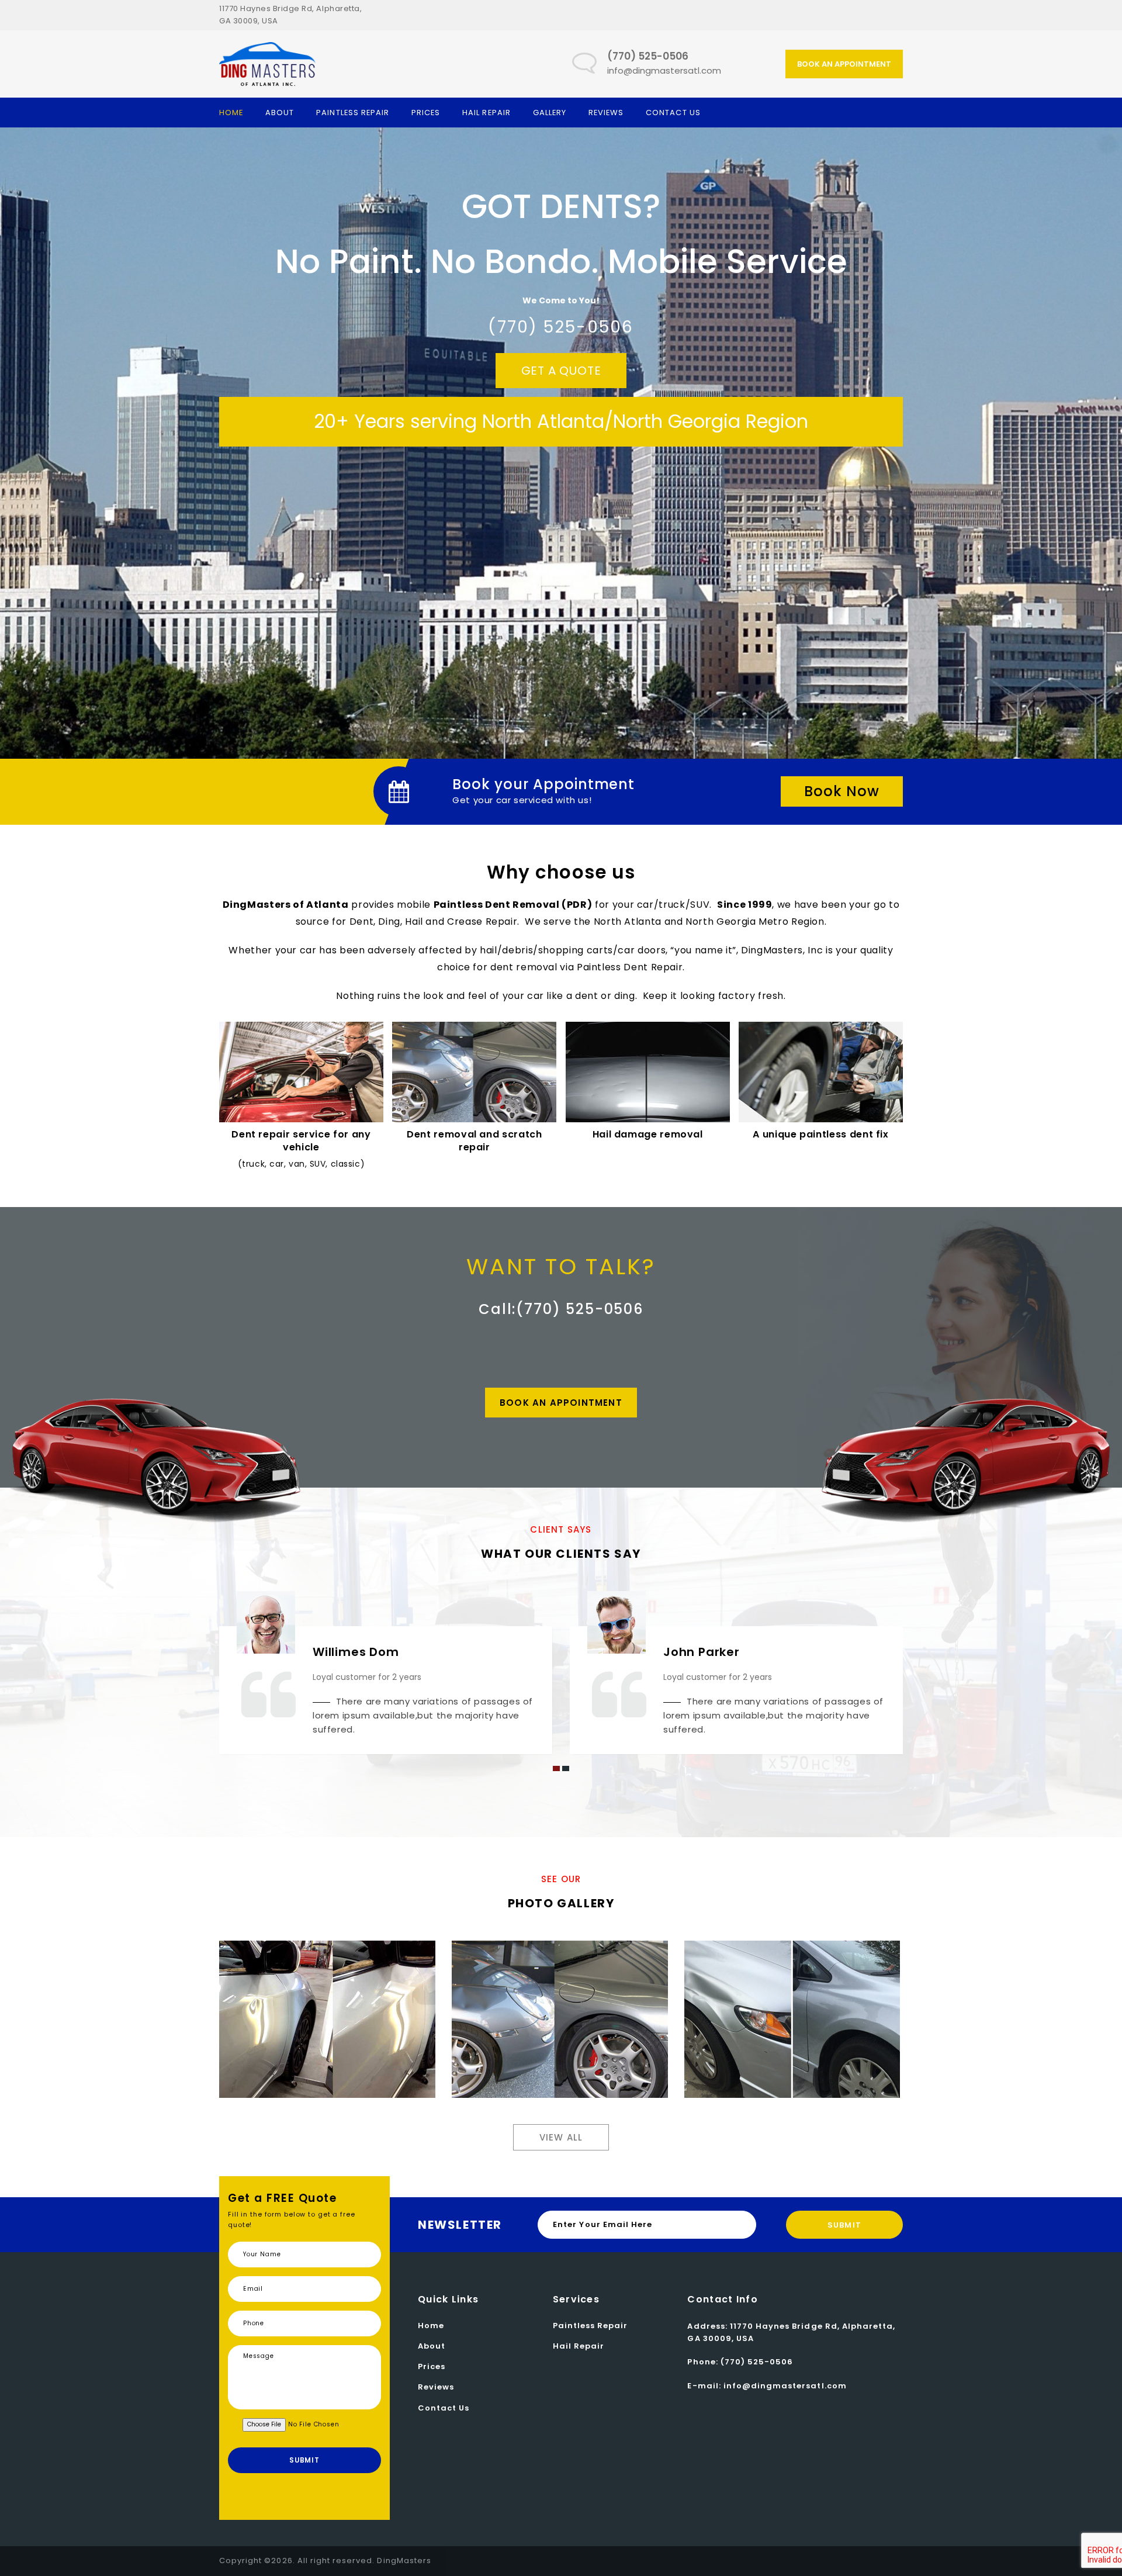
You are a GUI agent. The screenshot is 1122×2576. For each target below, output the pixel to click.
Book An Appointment (561, 1403)
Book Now (842, 791)
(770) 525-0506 (757, 2362)
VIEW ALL (561, 2137)
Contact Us (673, 113)
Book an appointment (844, 64)
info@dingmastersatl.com (664, 70)
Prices (426, 113)
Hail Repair (486, 113)
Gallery (550, 113)
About (280, 113)
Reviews (606, 113)
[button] (556, 1768)
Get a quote (561, 371)
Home (231, 113)
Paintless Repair (353, 113)
